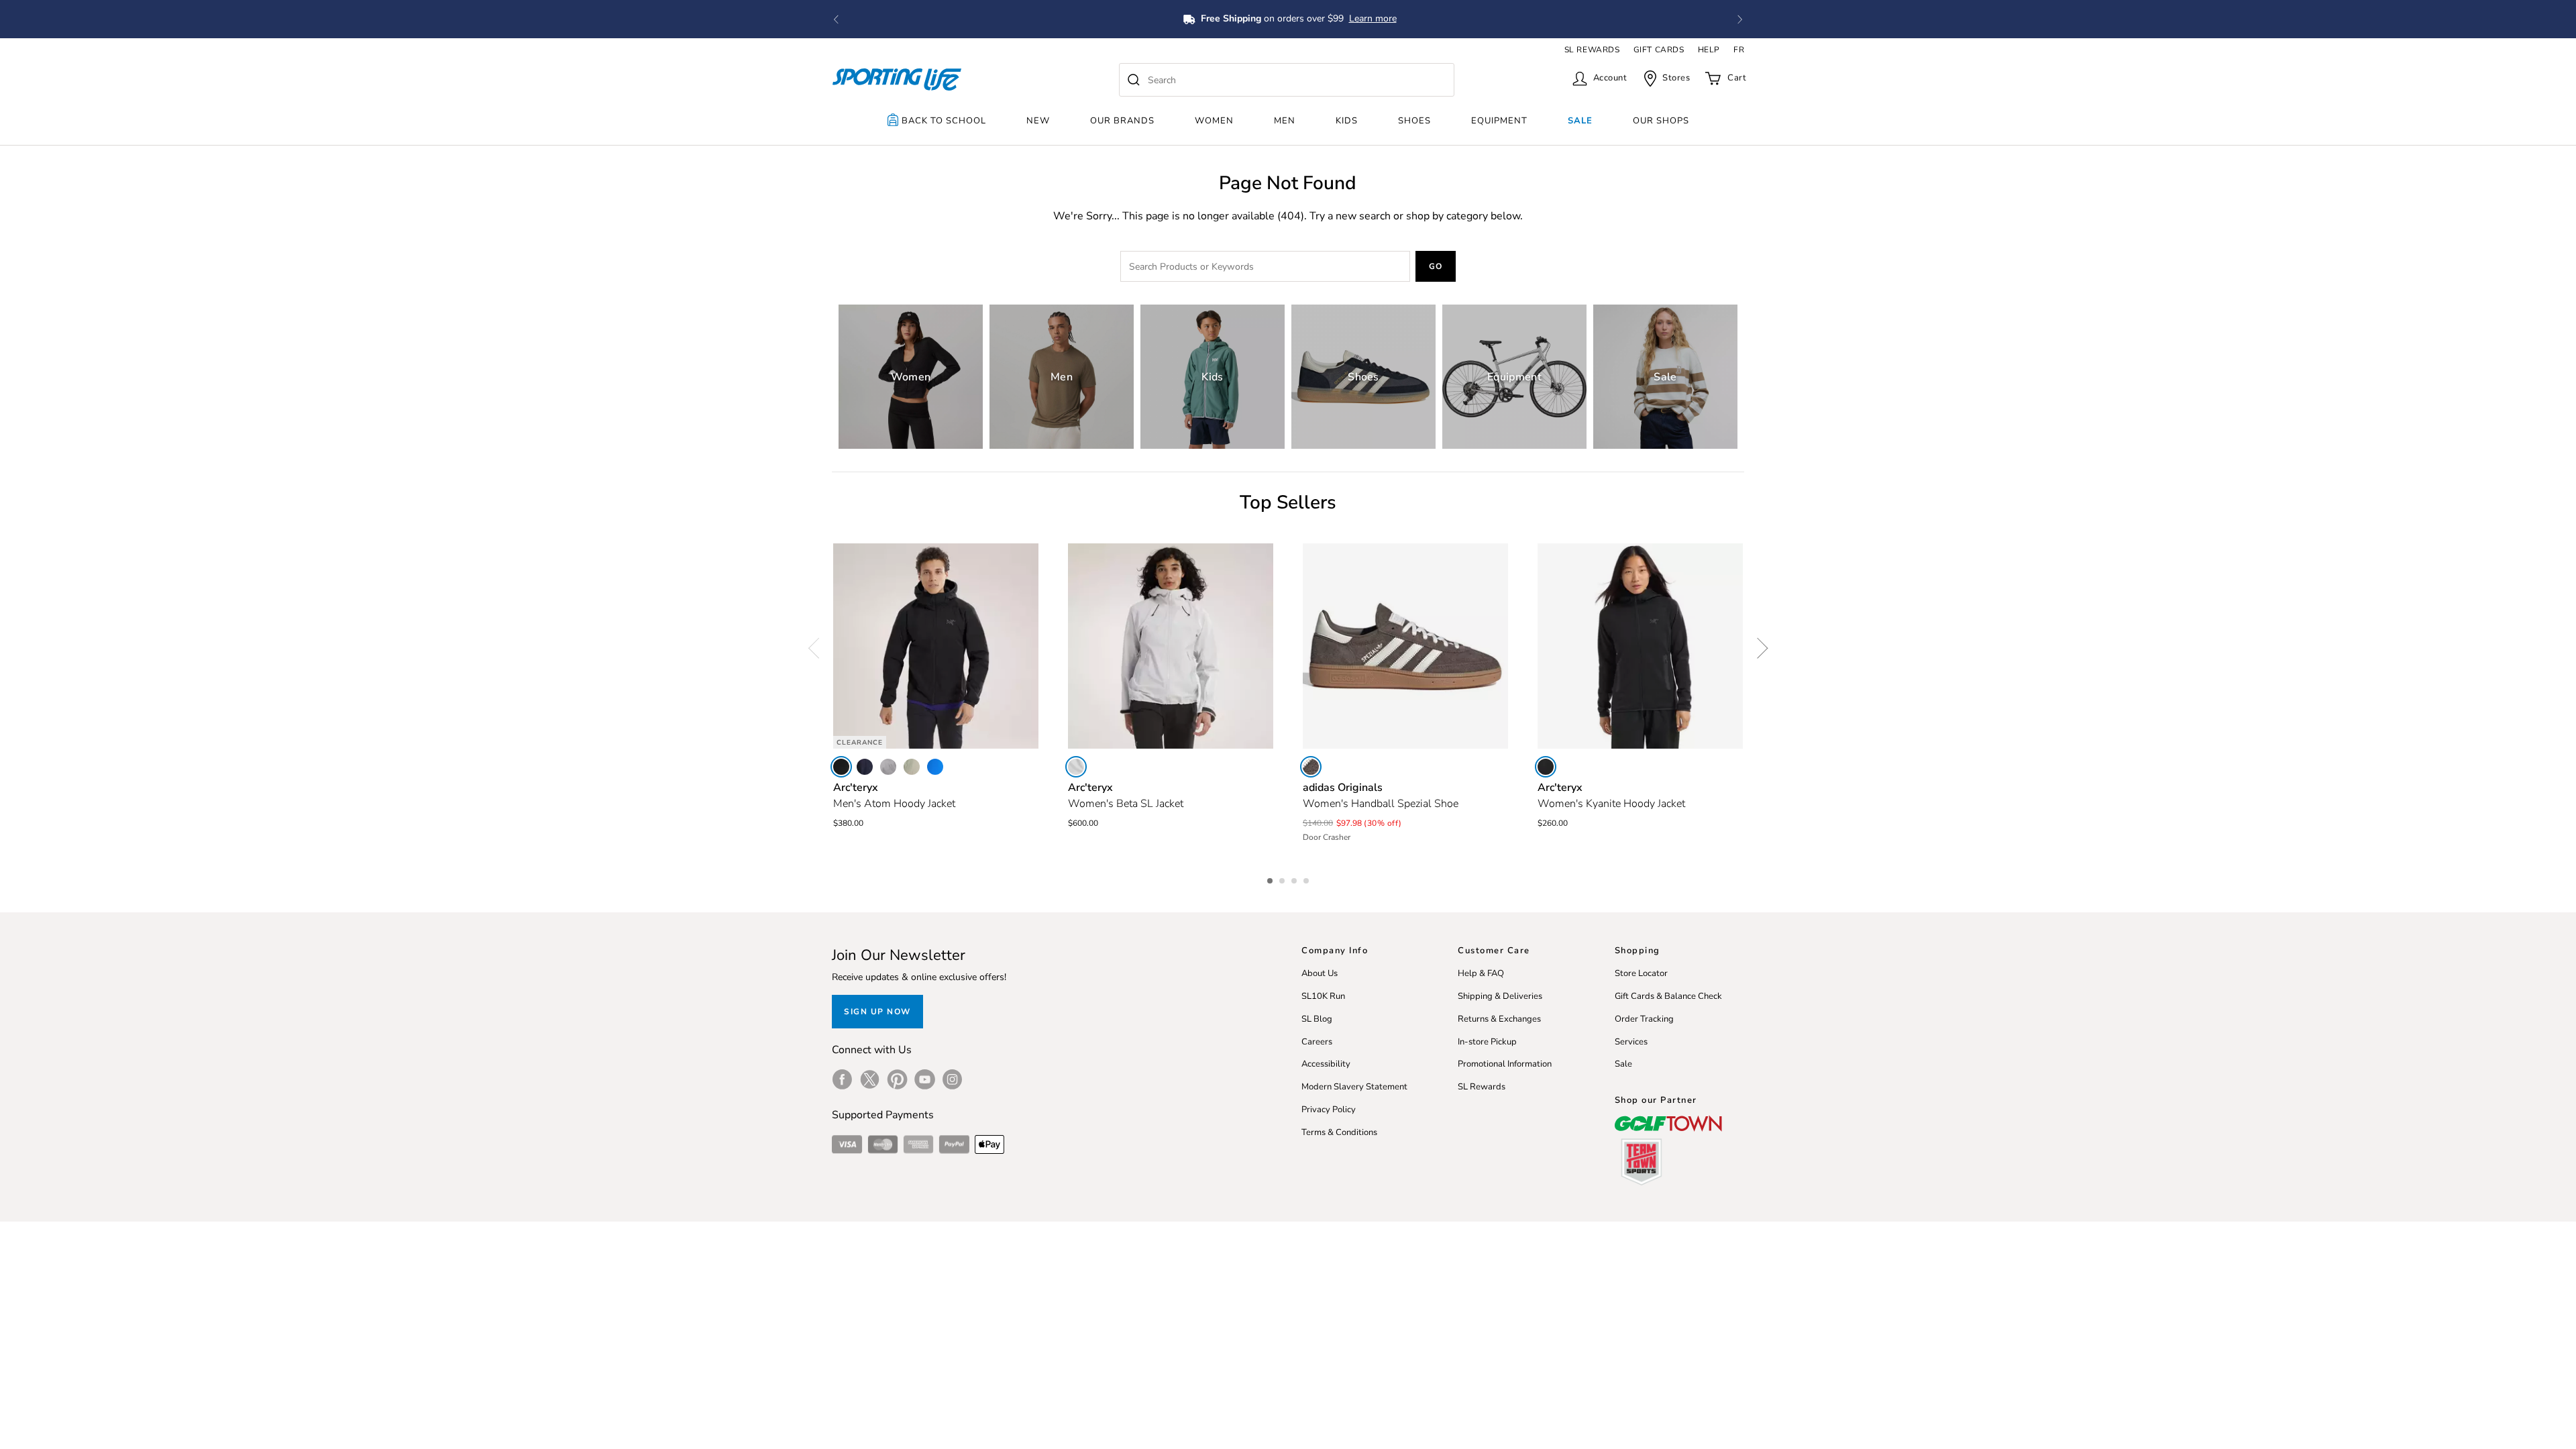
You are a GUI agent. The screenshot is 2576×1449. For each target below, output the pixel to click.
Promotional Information (1505, 1064)
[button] (836, 19)
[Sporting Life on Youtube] (925, 1079)
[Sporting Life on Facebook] (842, 1079)
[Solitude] (1076, 767)
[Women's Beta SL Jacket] (1171, 646)
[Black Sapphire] (865, 767)
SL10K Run (1323, 996)
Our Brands (1122, 121)
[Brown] (1311, 767)
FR (1739, 50)
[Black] (841, 767)
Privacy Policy (1329, 1110)
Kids (1347, 121)
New (1038, 121)
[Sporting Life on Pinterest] (897, 1079)
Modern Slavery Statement (1354, 1087)
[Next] (1758, 648)
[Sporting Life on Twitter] (870, 1079)
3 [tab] (1295, 879)
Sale (1580, 121)
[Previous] (818, 648)
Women (1214, 121)
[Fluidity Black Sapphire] (935, 767)
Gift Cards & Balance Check (1668, 996)
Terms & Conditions (1339, 1132)
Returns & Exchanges (1499, 1019)
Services (1631, 1042)
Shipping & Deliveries (1500, 996)
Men (1285, 121)
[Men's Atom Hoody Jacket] (936, 646)
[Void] (888, 767)
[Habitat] (912, 767)
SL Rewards (1482, 1087)
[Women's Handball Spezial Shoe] (1405, 646)
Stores (1676, 78)
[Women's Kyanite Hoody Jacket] (1640, 646)
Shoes (1414, 121)
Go (1436, 266)
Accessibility (1326, 1064)
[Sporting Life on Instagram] (952, 1079)
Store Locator (1641, 973)
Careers (1317, 1042)
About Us (1320, 973)
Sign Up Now (877, 1012)
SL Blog (1317, 1019)
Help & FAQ (1481, 973)
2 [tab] (1283, 879)
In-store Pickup (1487, 1042)
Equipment (1499, 121)
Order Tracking (1644, 1019)
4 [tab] (1307, 879)
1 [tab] (1271, 879)
